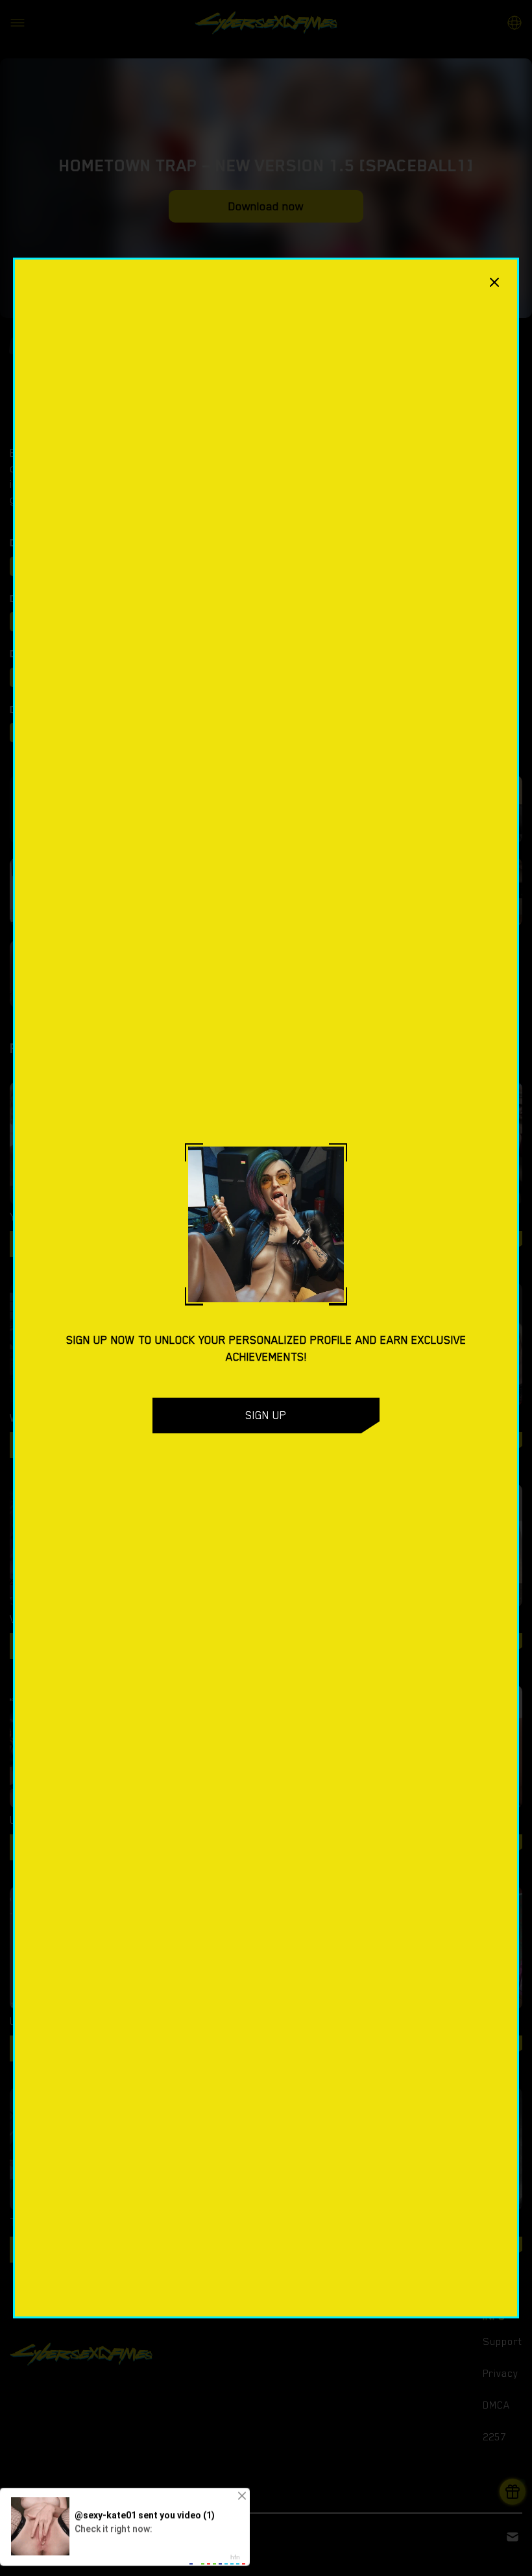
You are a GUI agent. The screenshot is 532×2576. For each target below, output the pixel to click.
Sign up (266, 1415)
